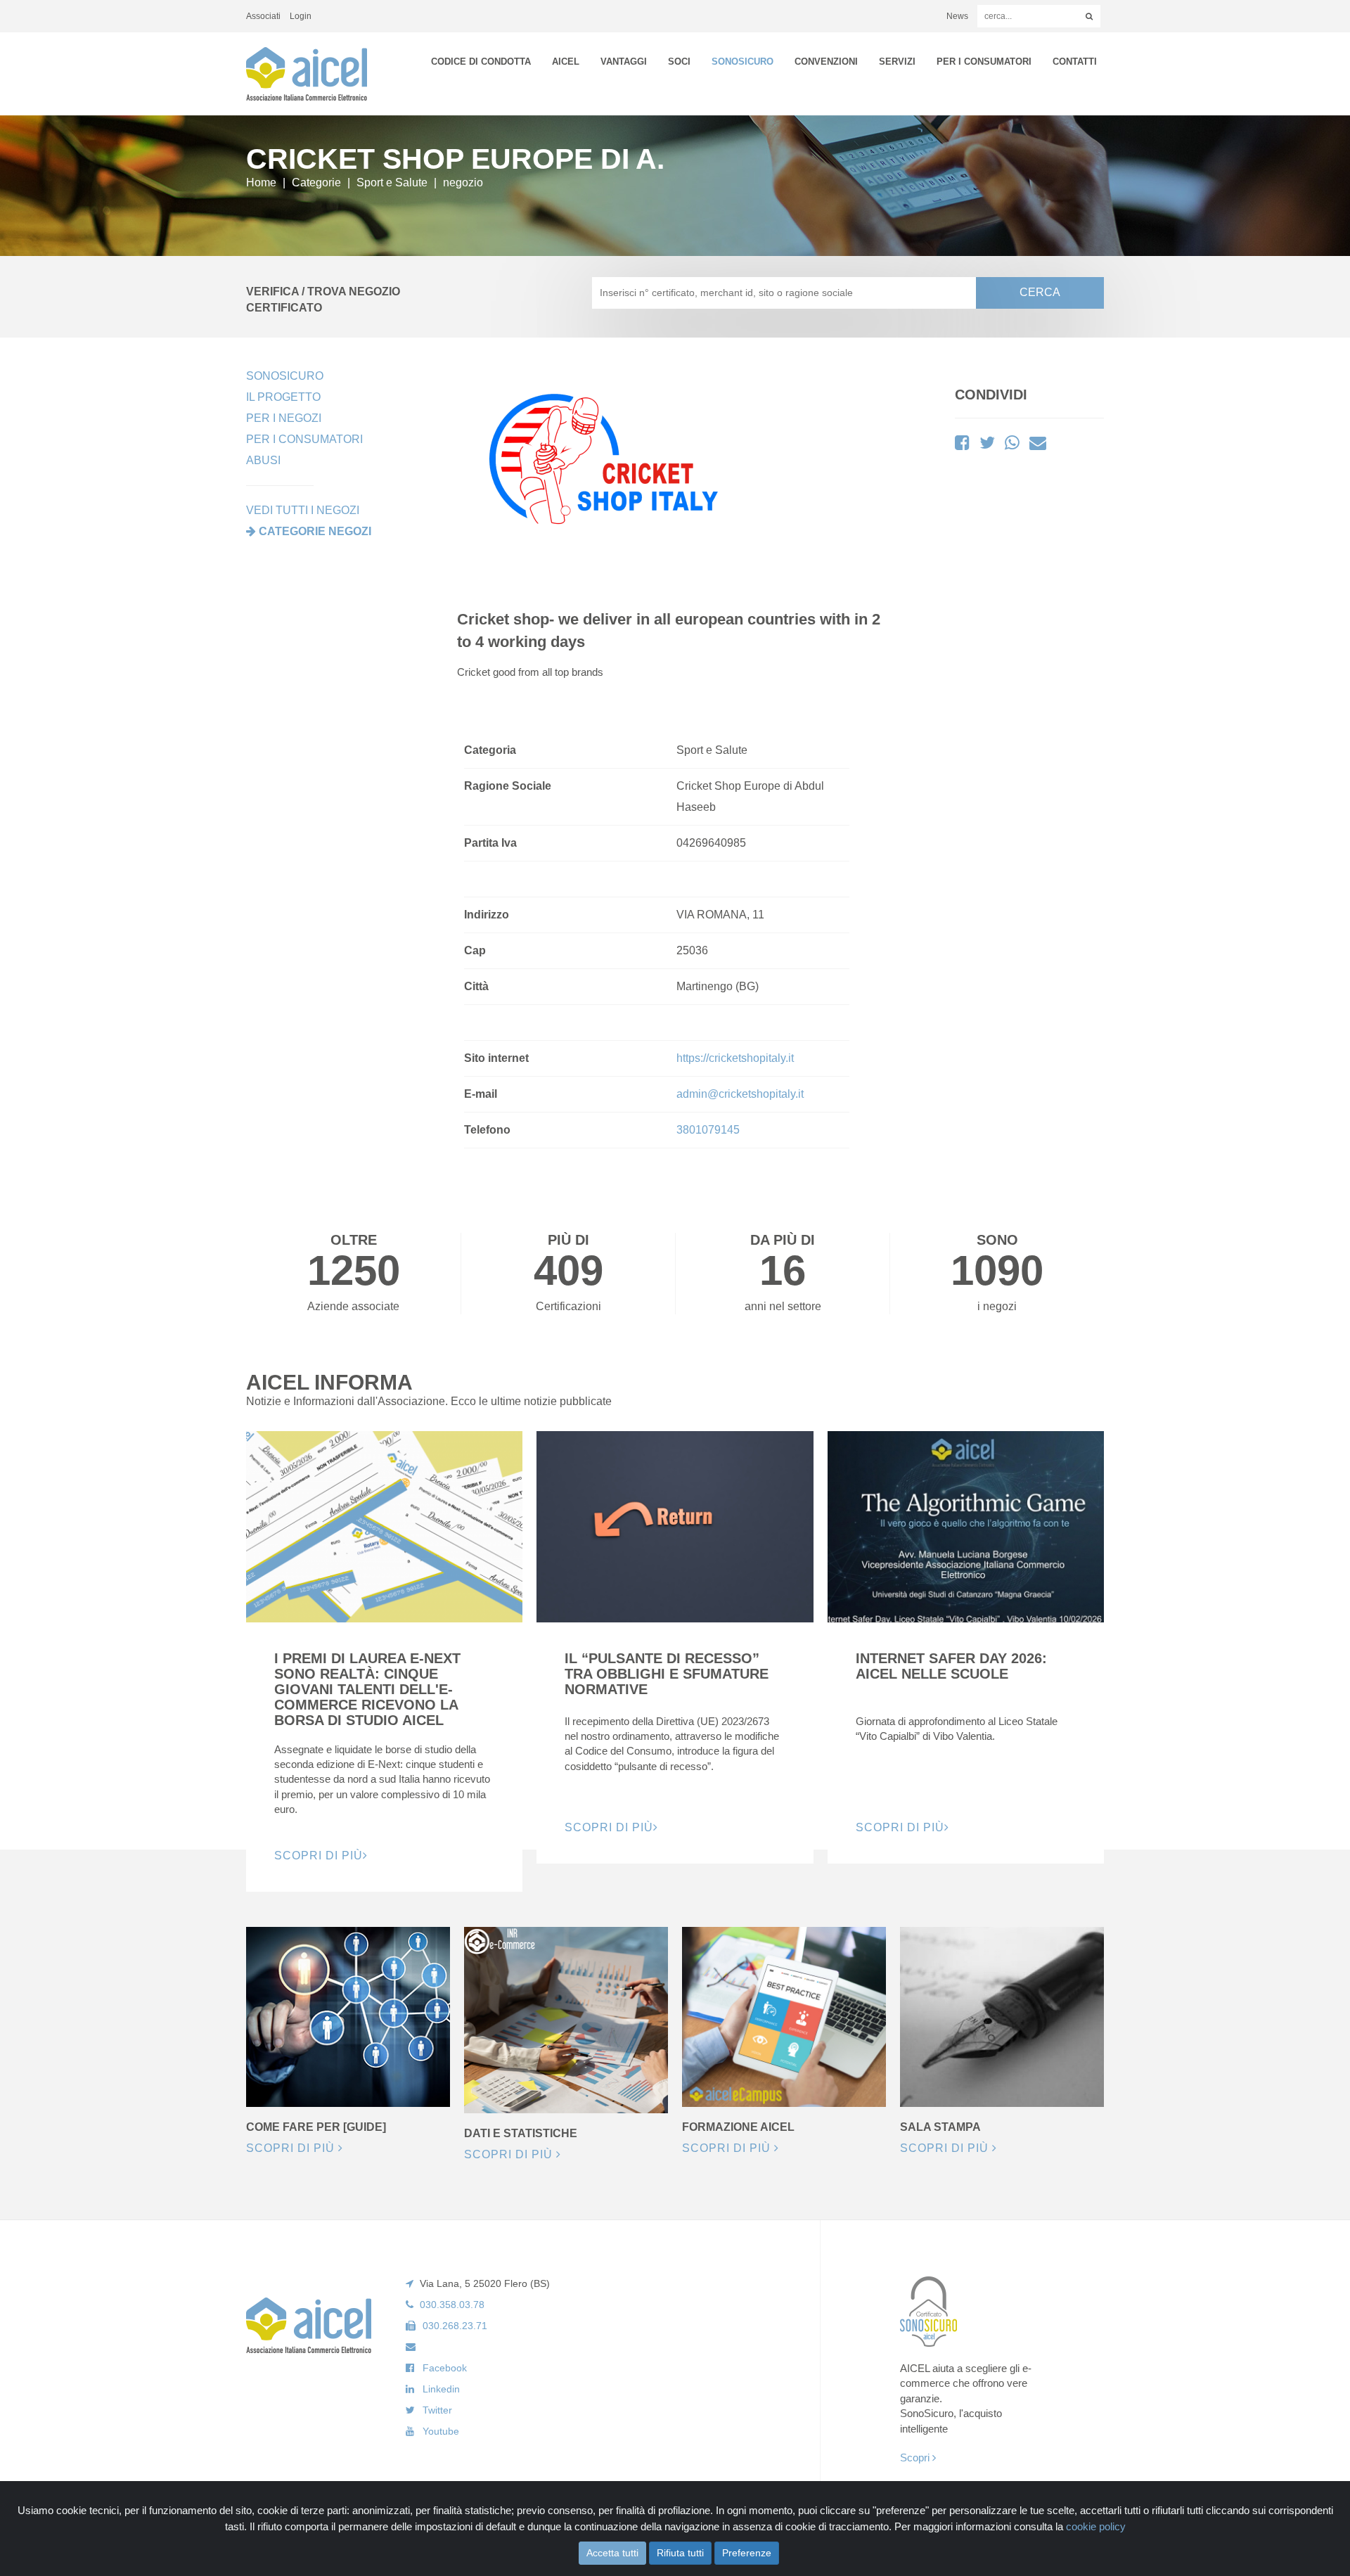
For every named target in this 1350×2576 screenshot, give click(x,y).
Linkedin (441, 2389)
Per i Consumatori (984, 62)
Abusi (263, 460)
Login (301, 16)
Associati (263, 16)
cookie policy (1096, 2526)
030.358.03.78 (452, 2305)
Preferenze (747, 2553)
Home (261, 182)
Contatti (1075, 62)
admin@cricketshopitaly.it (740, 1094)
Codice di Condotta (481, 62)
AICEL (566, 62)
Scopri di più (292, 2148)
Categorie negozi (315, 531)
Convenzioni (826, 62)
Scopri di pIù (319, 1856)
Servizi (897, 62)
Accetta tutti (612, 2553)
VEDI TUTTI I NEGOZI (303, 510)
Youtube (441, 2431)
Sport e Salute (392, 182)
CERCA (1040, 292)
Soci (679, 62)
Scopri (916, 2458)
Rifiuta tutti (680, 2553)
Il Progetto (283, 397)
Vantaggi (624, 62)
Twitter (437, 2410)
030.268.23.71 (455, 2326)
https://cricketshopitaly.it (735, 1058)
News (957, 16)
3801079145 (708, 1130)
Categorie (316, 182)
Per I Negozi (284, 418)
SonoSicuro (742, 62)
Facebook (445, 2368)
